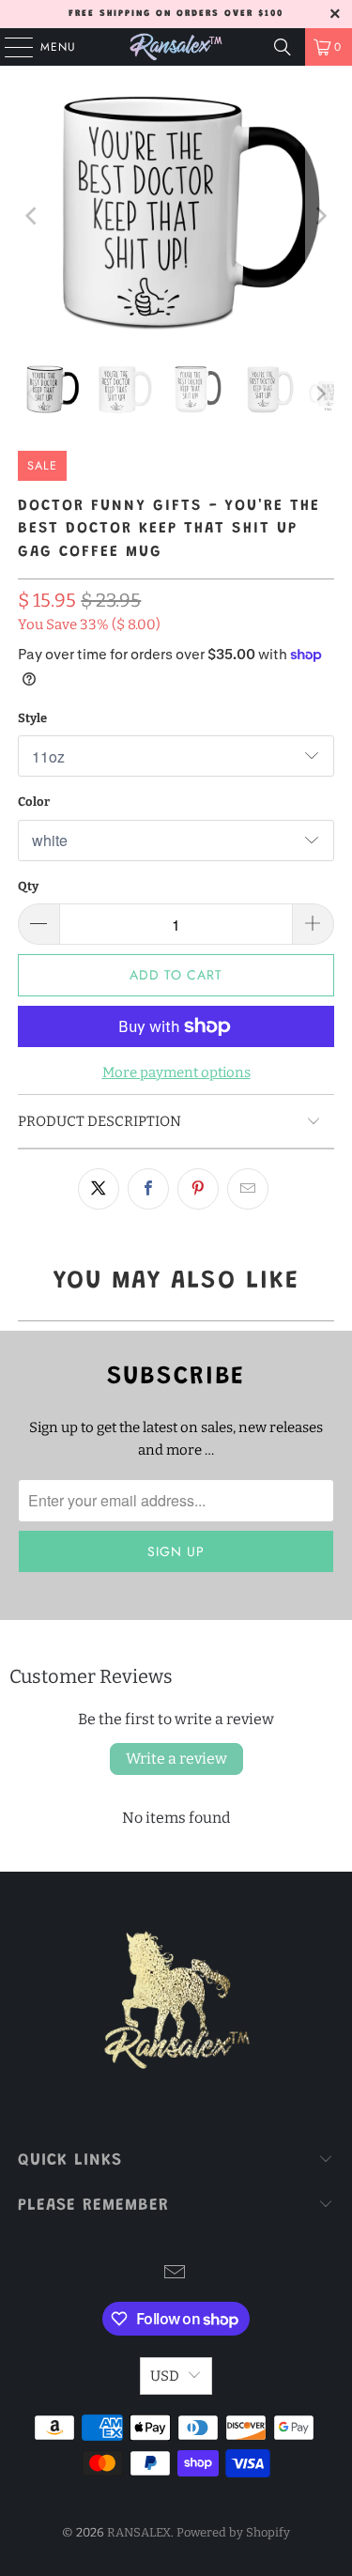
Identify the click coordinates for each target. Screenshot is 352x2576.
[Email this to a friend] (248, 1189)
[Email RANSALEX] (176, 2274)
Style (32, 718)
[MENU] (9, 47)
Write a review (176, 1758)
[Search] (283, 47)
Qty (28, 886)
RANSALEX (139, 2532)
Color (34, 802)
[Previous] (32, 216)
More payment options (176, 1072)
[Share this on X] (99, 1189)
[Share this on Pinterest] (198, 1189)
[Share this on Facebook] (148, 1189)
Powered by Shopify (233, 2532)
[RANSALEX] (176, 47)
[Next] (320, 216)
